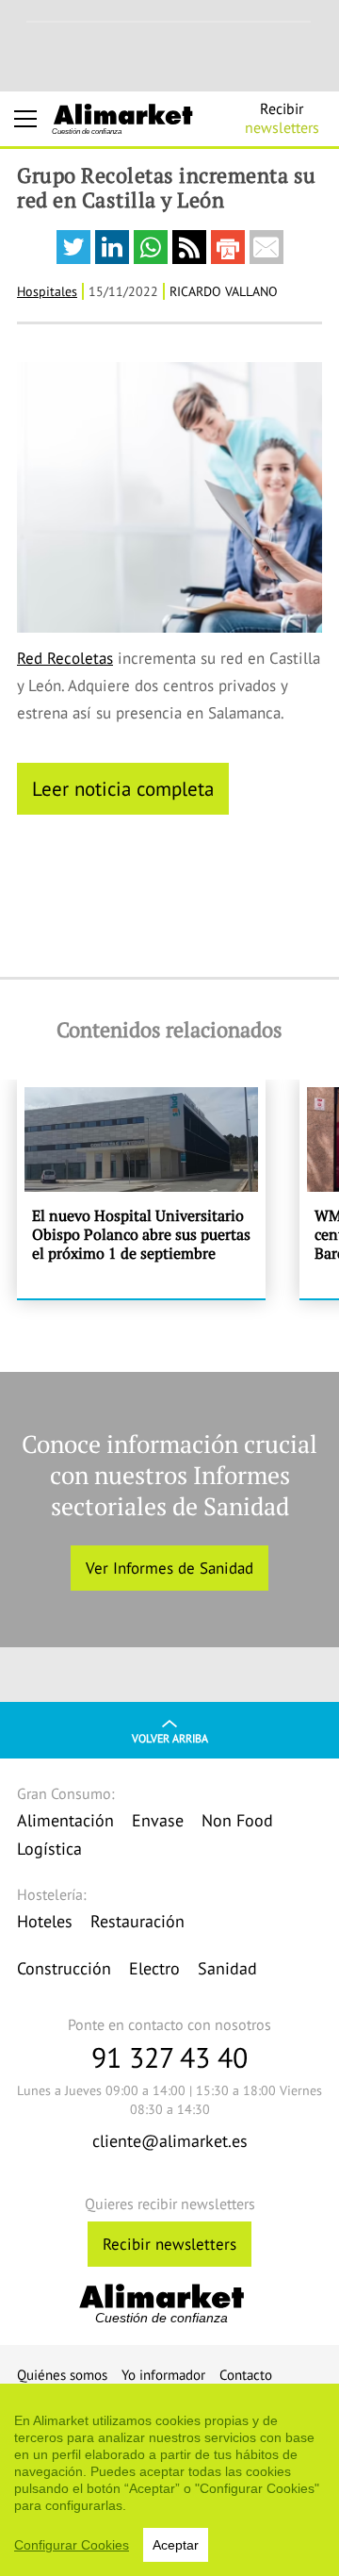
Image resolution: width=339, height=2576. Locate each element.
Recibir (282, 118)
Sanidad (227, 1968)
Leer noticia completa (123, 788)
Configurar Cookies (72, 2545)
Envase (158, 1820)
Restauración (137, 1921)
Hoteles (45, 1921)
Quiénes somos (62, 2375)
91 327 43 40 (169, 2057)
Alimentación (65, 1820)
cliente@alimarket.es (170, 2141)
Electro (154, 1968)
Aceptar (176, 2545)
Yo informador (163, 2375)
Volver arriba (170, 1738)
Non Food (237, 1820)
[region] (169, 2480)
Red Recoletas (65, 658)
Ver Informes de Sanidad (169, 1568)
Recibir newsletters (169, 2244)
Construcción (64, 1968)
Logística (49, 1849)
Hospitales (47, 291)
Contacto (246, 2375)
